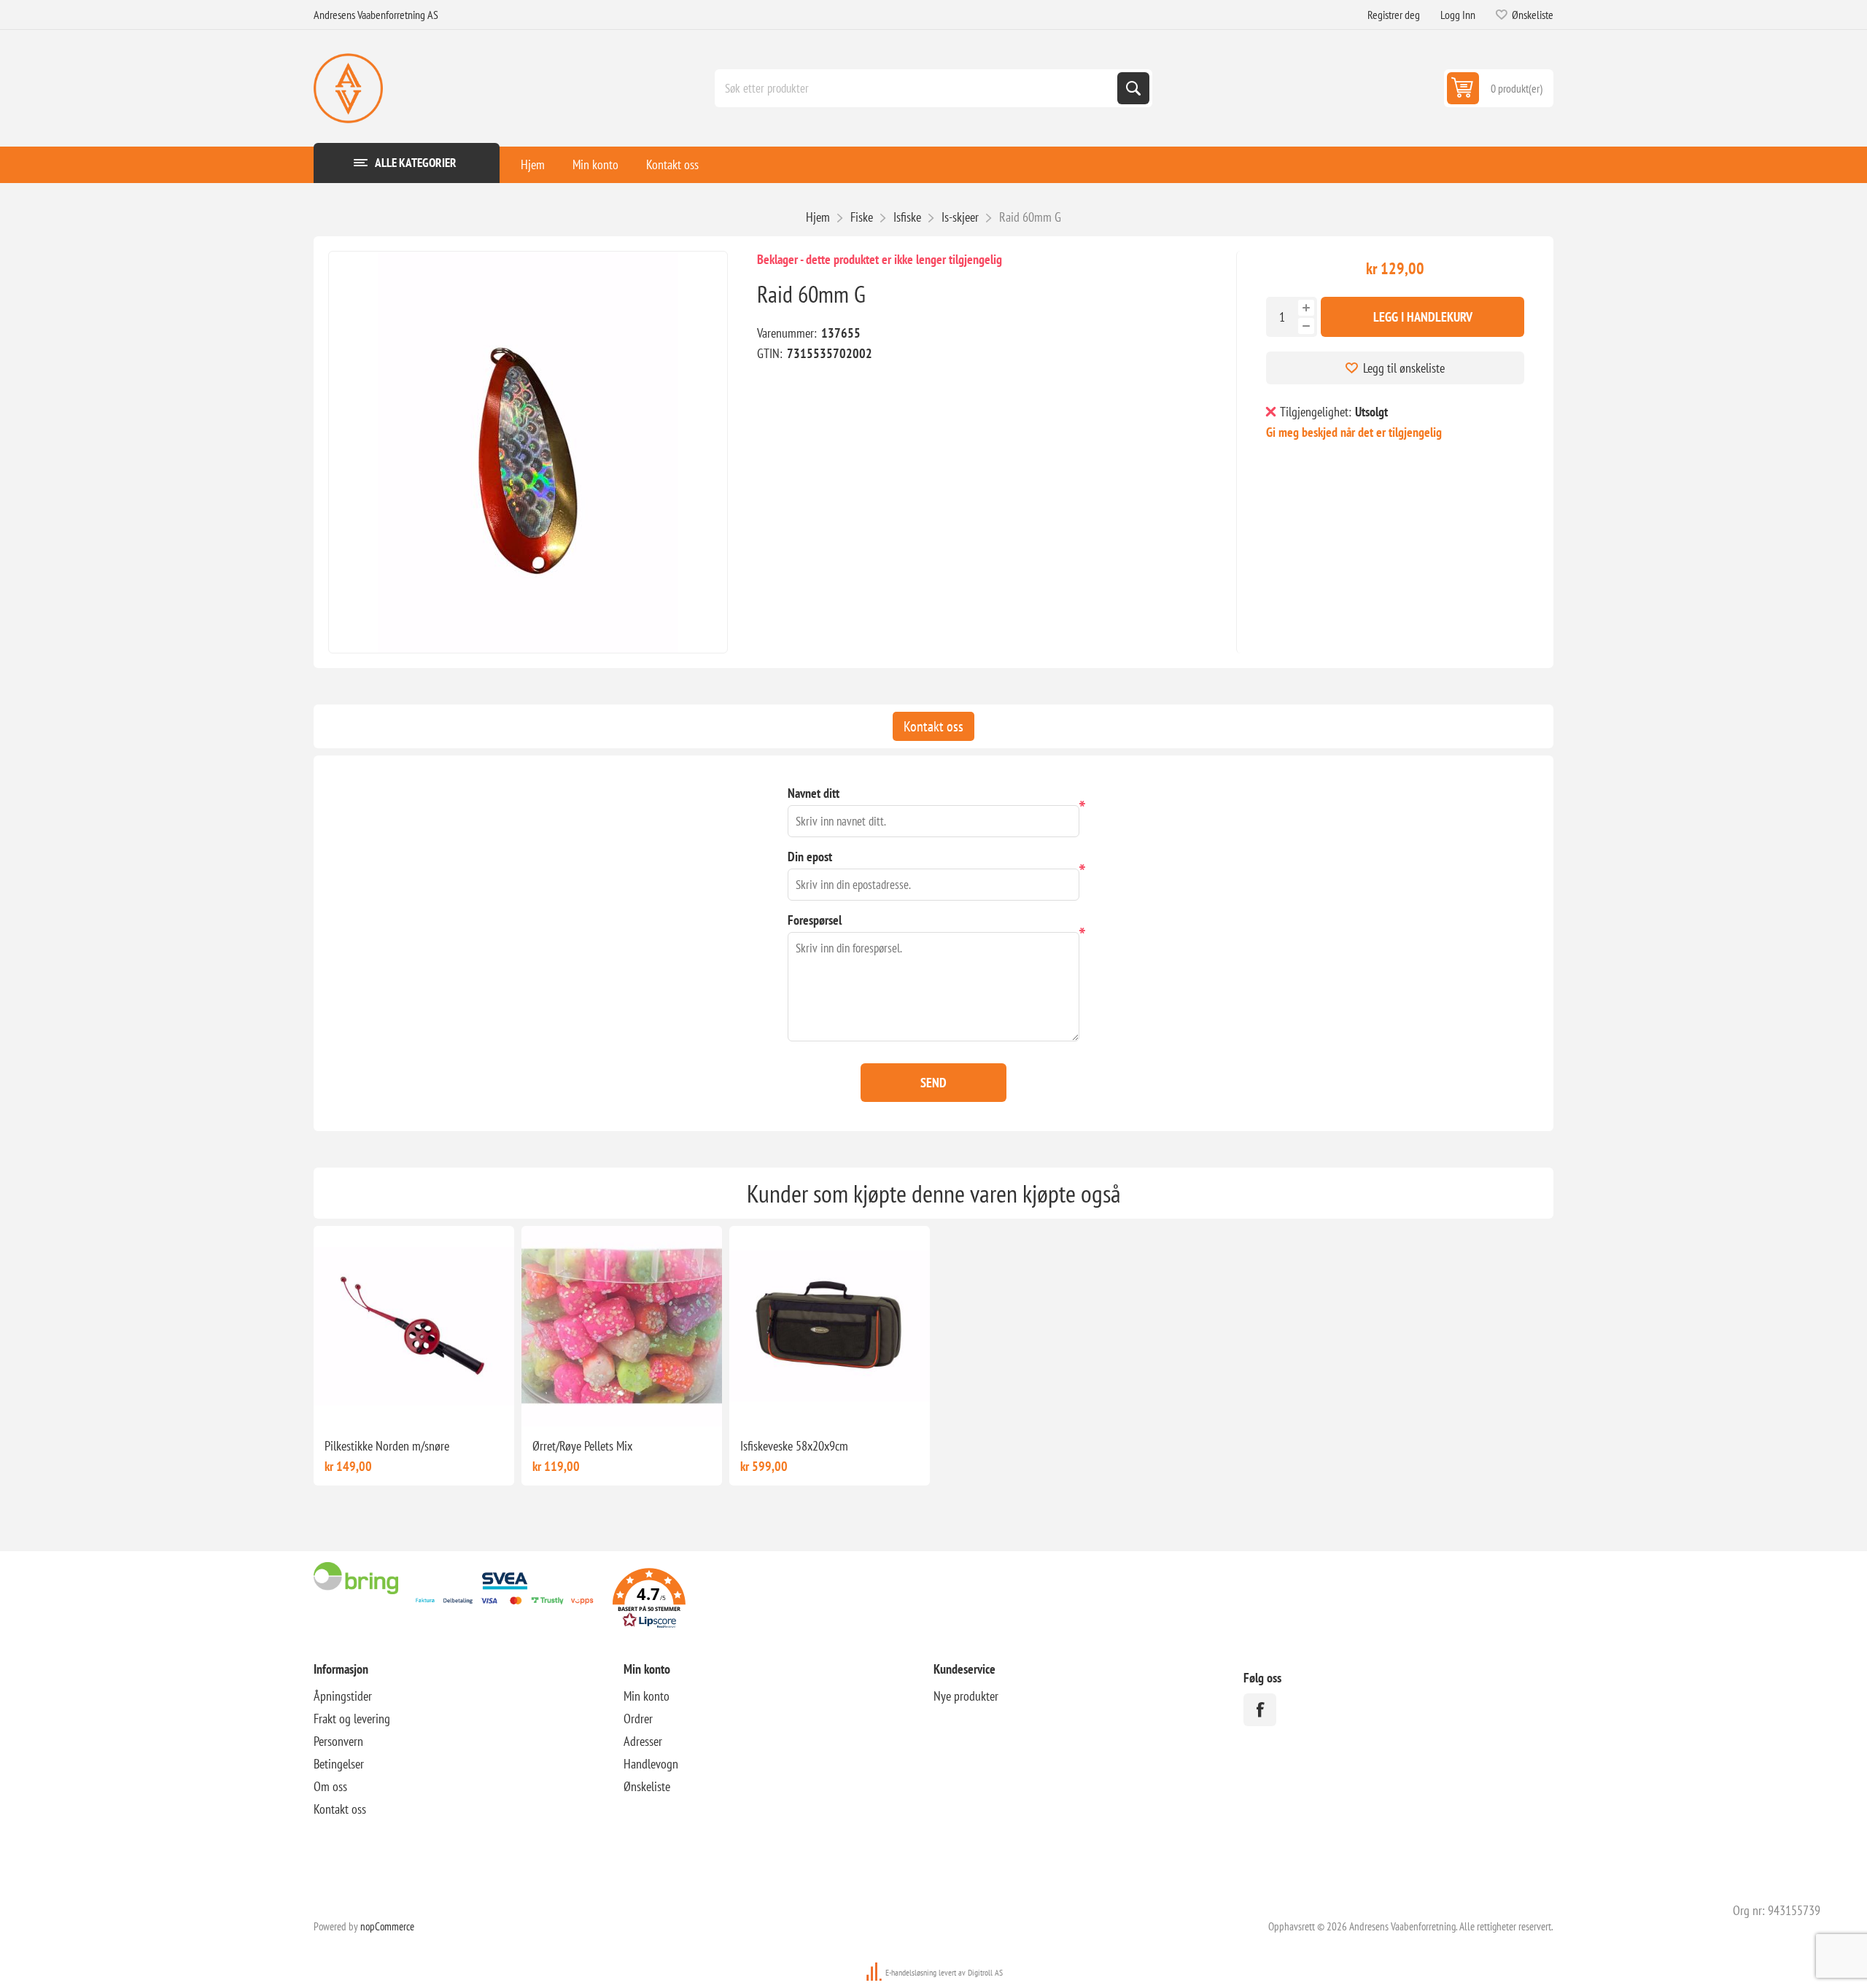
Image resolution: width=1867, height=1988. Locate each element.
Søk (1133, 88)
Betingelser (339, 1764)
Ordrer (638, 1719)
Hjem (533, 164)
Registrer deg (1394, 15)
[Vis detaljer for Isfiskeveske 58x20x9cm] (830, 1326)
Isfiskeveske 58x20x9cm (794, 1446)
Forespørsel (815, 920)
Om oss (330, 1786)
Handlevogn (651, 1764)
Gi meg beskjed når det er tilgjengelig (1354, 432)
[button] (649, 1600)
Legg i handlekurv (1423, 317)
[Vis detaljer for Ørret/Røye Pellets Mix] (622, 1326)
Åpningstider (343, 1696)
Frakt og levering (352, 1719)
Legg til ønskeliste (1404, 368)
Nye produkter (966, 1696)
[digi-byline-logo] (875, 1972)
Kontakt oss (672, 164)
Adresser (643, 1741)
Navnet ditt (814, 793)
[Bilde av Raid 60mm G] (528, 452)
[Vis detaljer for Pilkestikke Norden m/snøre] (414, 1326)
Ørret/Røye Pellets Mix (582, 1446)
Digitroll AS (985, 1972)
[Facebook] (1260, 1710)
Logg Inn (1458, 15)
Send (933, 1083)
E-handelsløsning (911, 1972)
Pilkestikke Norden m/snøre (387, 1446)
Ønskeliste (647, 1786)
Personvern (338, 1741)
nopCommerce (387, 1926)
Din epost (810, 857)
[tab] (933, 726)
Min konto (595, 164)
